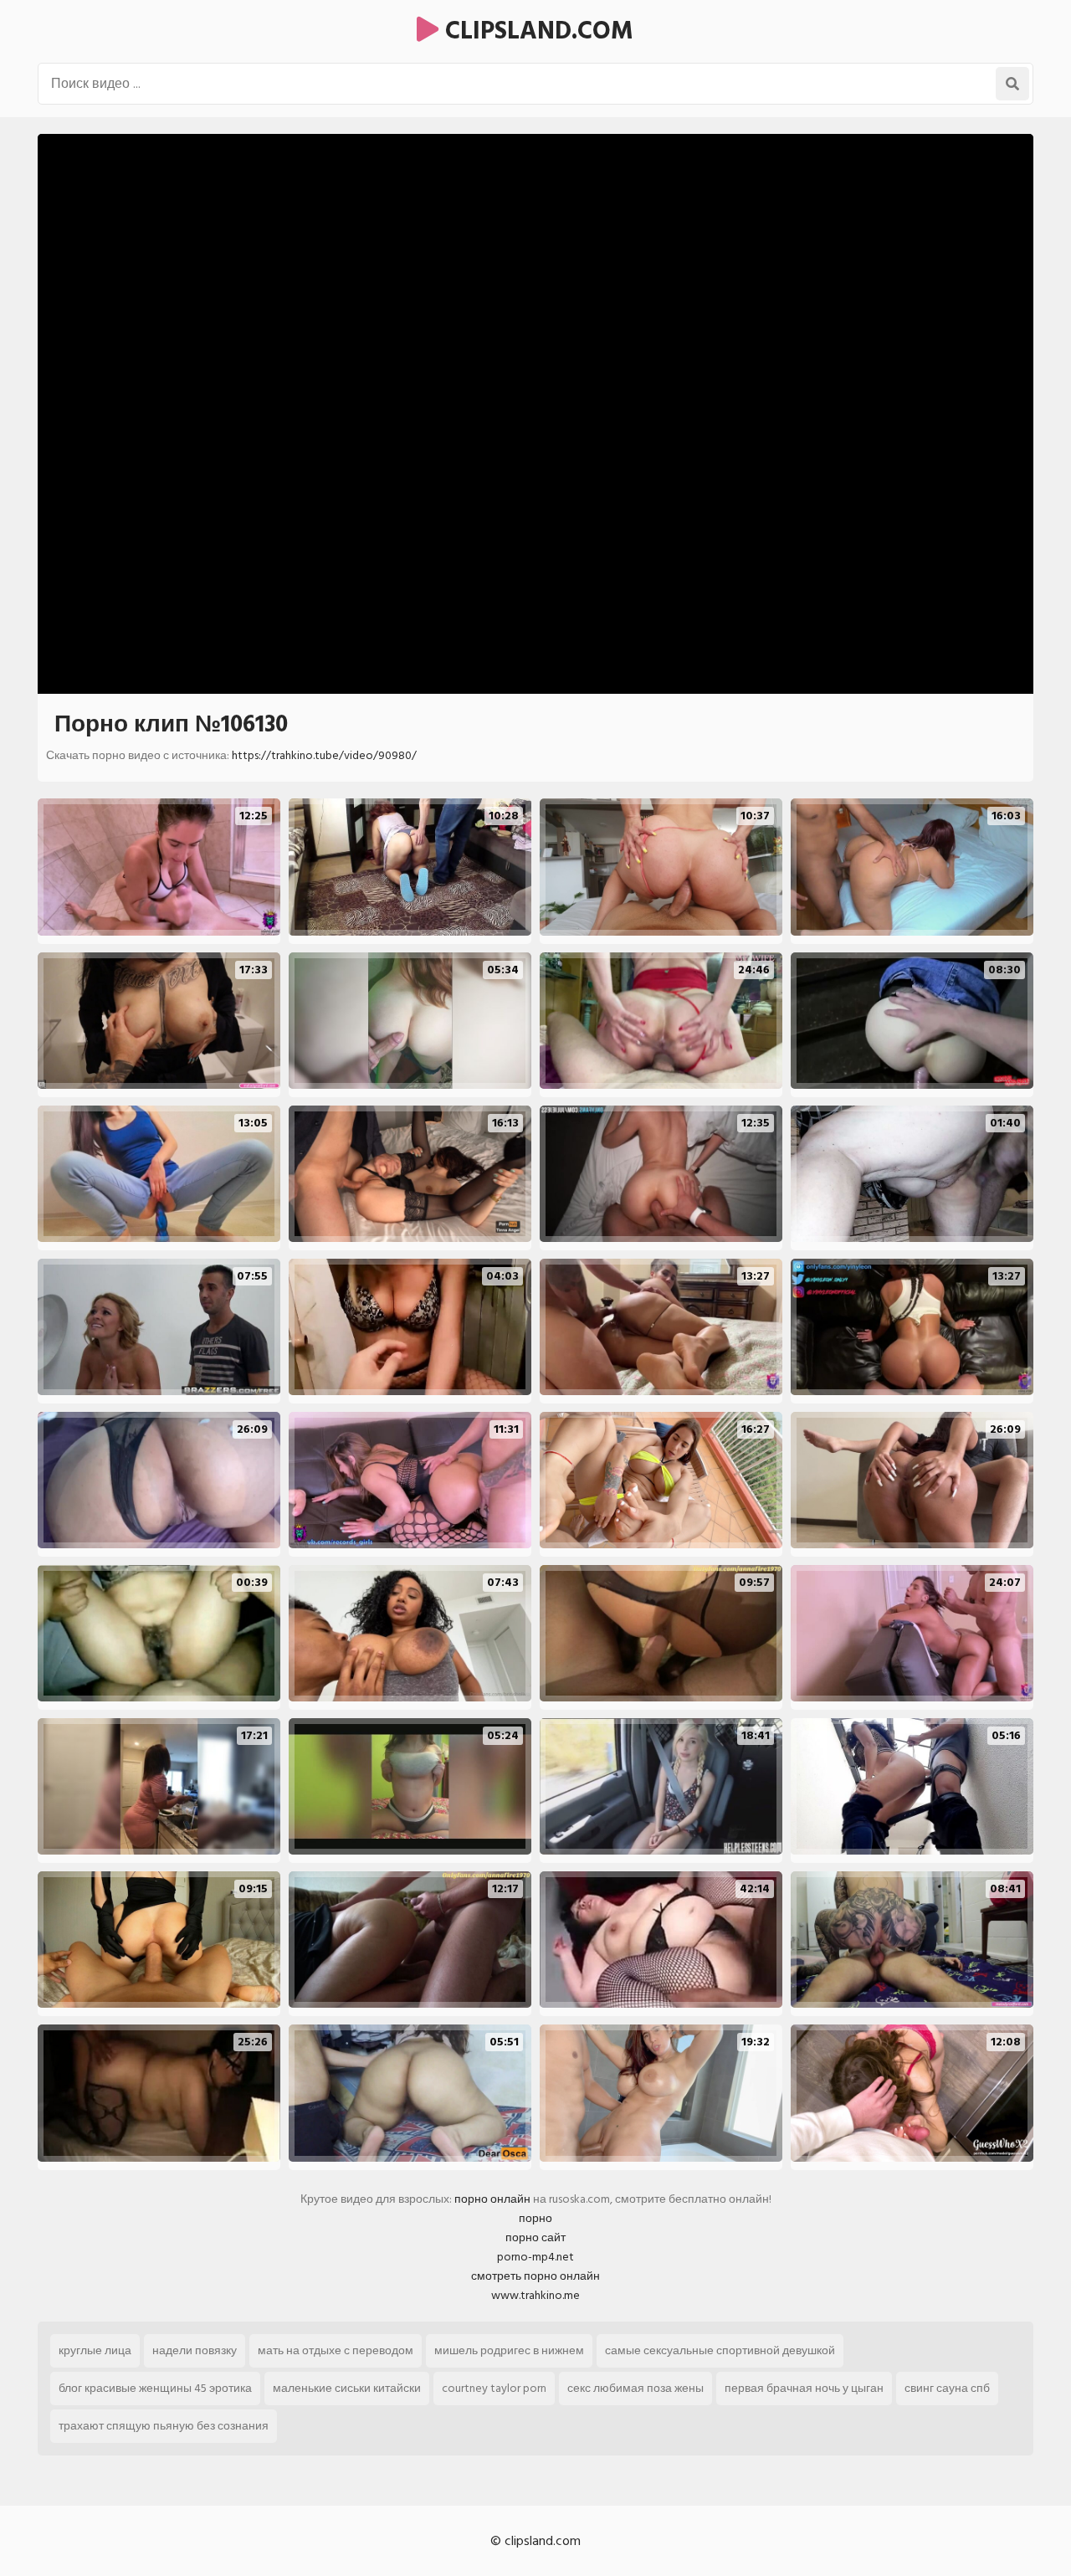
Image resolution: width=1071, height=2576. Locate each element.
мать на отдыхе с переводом (336, 2350)
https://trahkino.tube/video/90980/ (324, 755)
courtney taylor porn (494, 2388)
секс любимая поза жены (635, 2388)
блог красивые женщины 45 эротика (155, 2388)
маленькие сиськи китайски (347, 2388)
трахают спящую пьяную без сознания (164, 2426)
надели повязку (195, 2350)
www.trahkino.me (535, 2295)
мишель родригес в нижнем (509, 2350)
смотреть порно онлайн (535, 2276)
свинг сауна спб (947, 2388)
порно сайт (535, 2237)
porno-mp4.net (535, 2257)
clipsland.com (536, 31)
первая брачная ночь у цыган (804, 2388)
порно (535, 2218)
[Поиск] (1012, 84)
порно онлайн (492, 2199)
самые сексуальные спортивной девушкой (720, 2350)
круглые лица (95, 2350)
